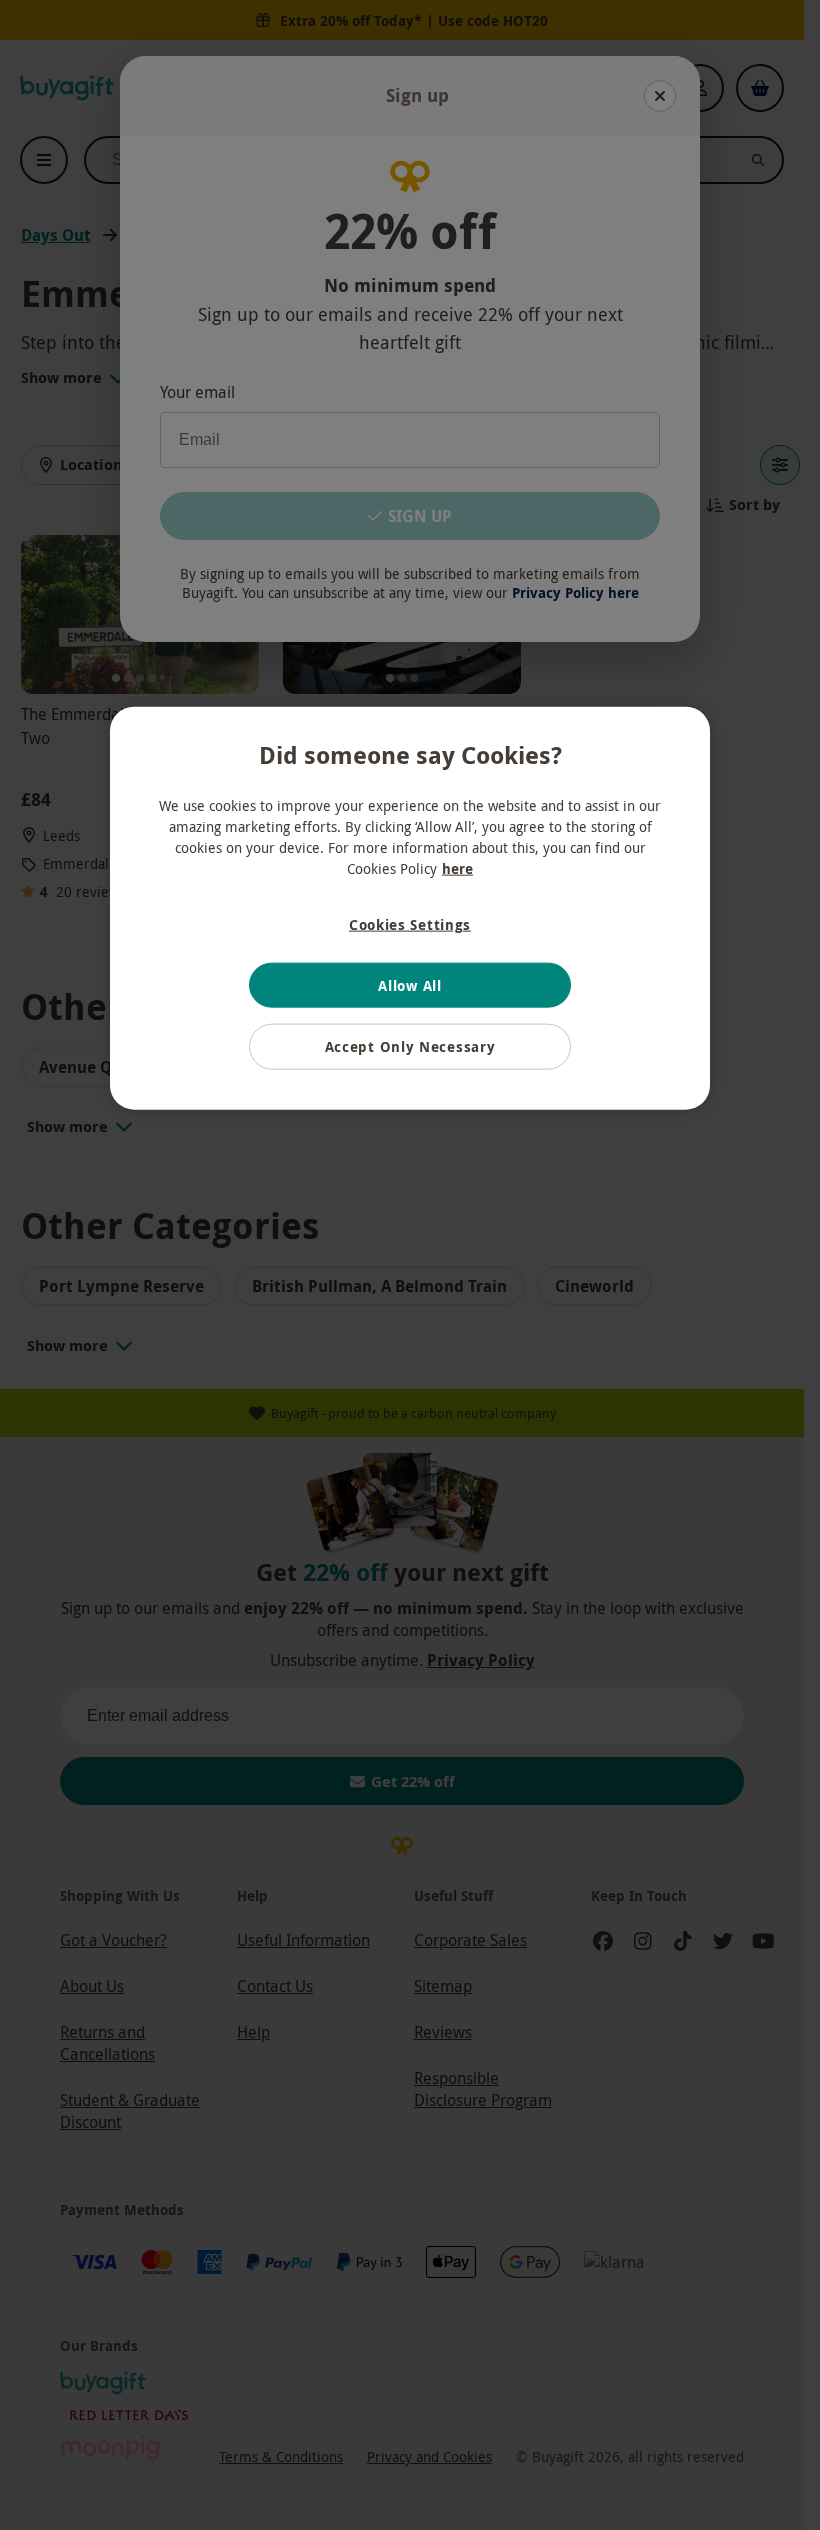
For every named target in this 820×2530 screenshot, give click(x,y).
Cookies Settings (410, 924)
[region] (410, 908)
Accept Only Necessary (410, 1046)
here (457, 868)
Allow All (409, 984)
